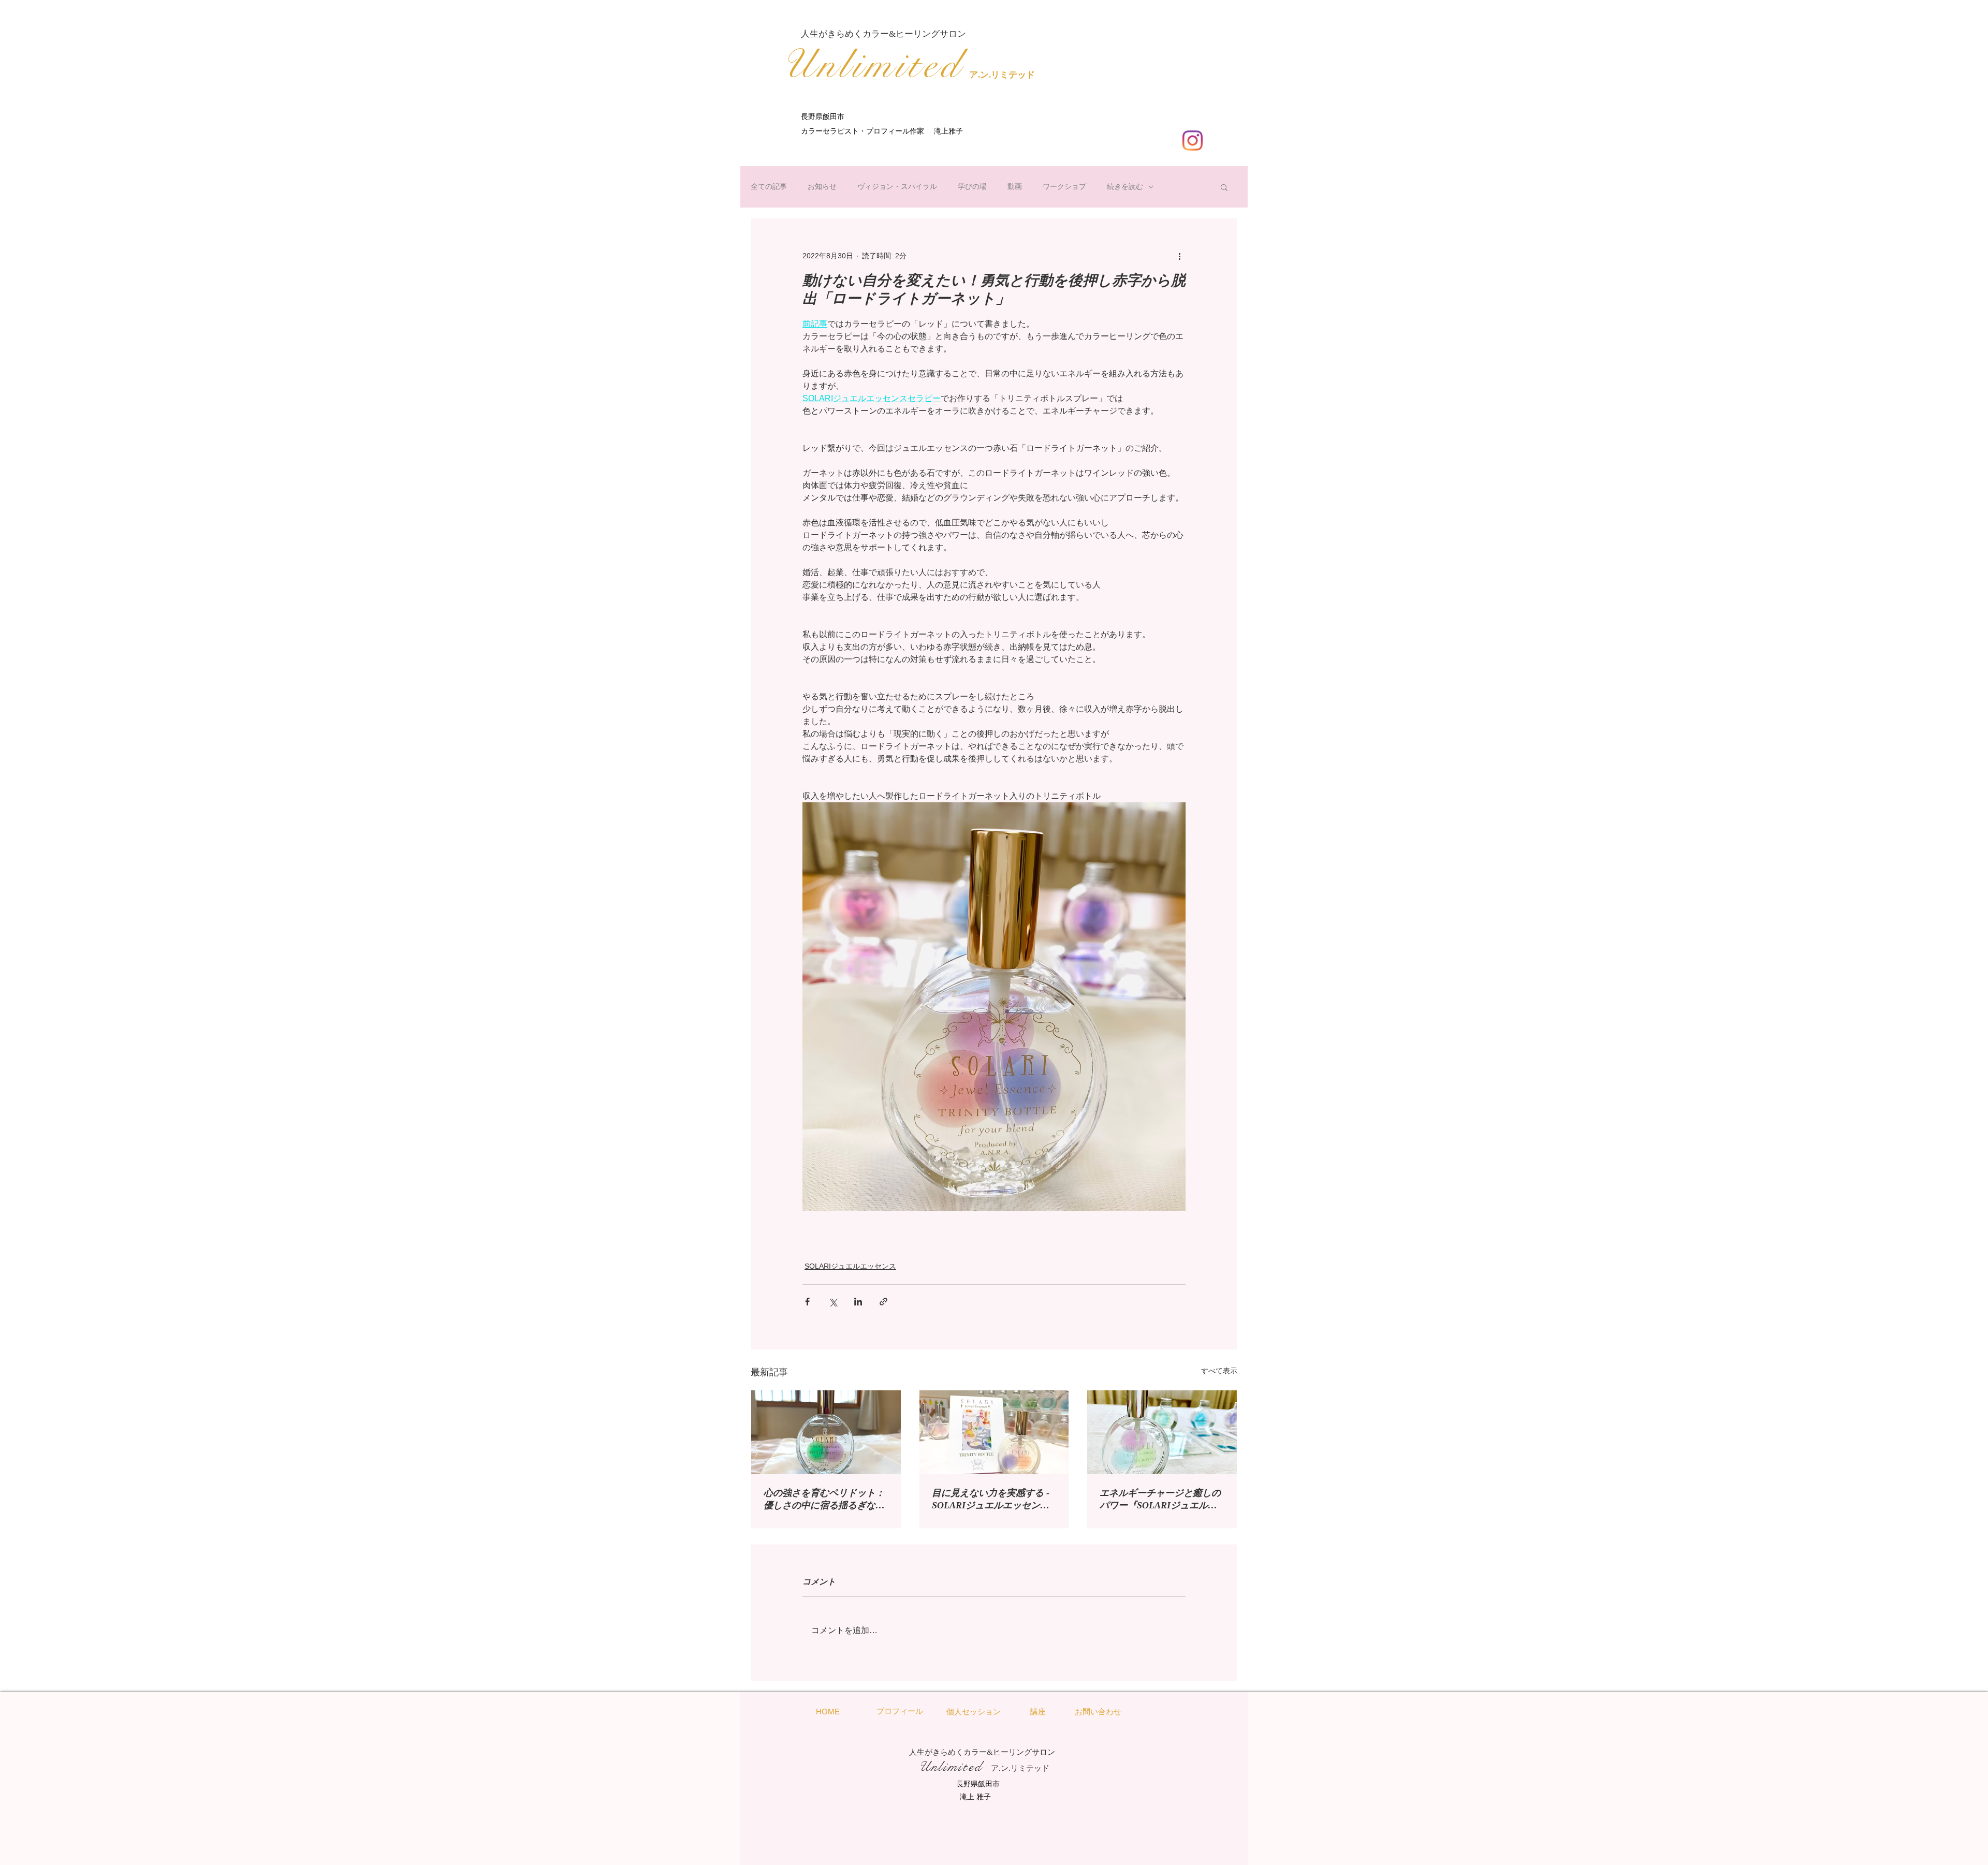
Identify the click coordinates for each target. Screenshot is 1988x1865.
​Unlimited (872, 65)
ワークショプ (1064, 186)
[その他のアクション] (1179, 256)
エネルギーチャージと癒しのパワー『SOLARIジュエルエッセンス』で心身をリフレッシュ (1160, 1500)
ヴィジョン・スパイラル (897, 186)
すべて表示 (1219, 1371)
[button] (1224, 187)
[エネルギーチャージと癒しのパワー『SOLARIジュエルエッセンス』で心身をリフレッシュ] (1162, 1432)
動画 (1015, 186)
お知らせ (822, 186)
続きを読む (1125, 186)
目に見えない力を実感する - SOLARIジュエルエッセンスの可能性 (991, 1500)
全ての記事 (769, 186)
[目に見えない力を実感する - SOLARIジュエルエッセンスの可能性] (994, 1432)
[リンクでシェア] (883, 1302)
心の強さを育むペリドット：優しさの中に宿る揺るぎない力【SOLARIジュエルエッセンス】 (824, 1500)
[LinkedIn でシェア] (858, 1302)
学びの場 (972, 186)
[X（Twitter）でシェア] (833, 1302)
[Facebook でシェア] (807, 1302)
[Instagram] (1193, 141)
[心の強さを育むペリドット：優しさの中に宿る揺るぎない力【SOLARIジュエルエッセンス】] (826, 1432)
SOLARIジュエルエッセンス (850, 1266)
